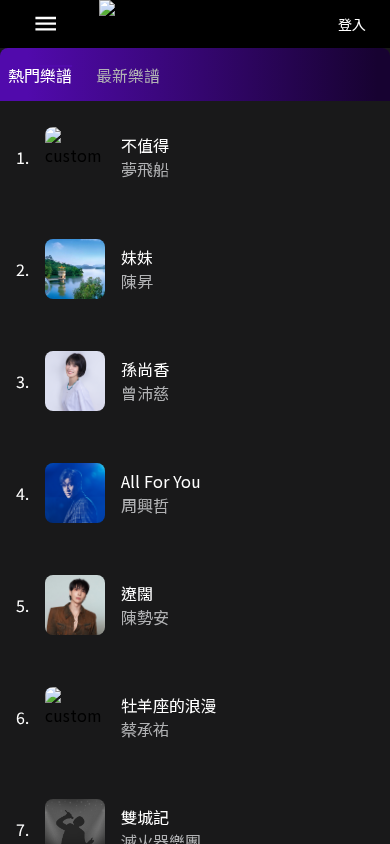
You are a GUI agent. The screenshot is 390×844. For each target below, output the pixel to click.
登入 (352, 24)
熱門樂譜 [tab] (40, 75)
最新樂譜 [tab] (128, 75)
